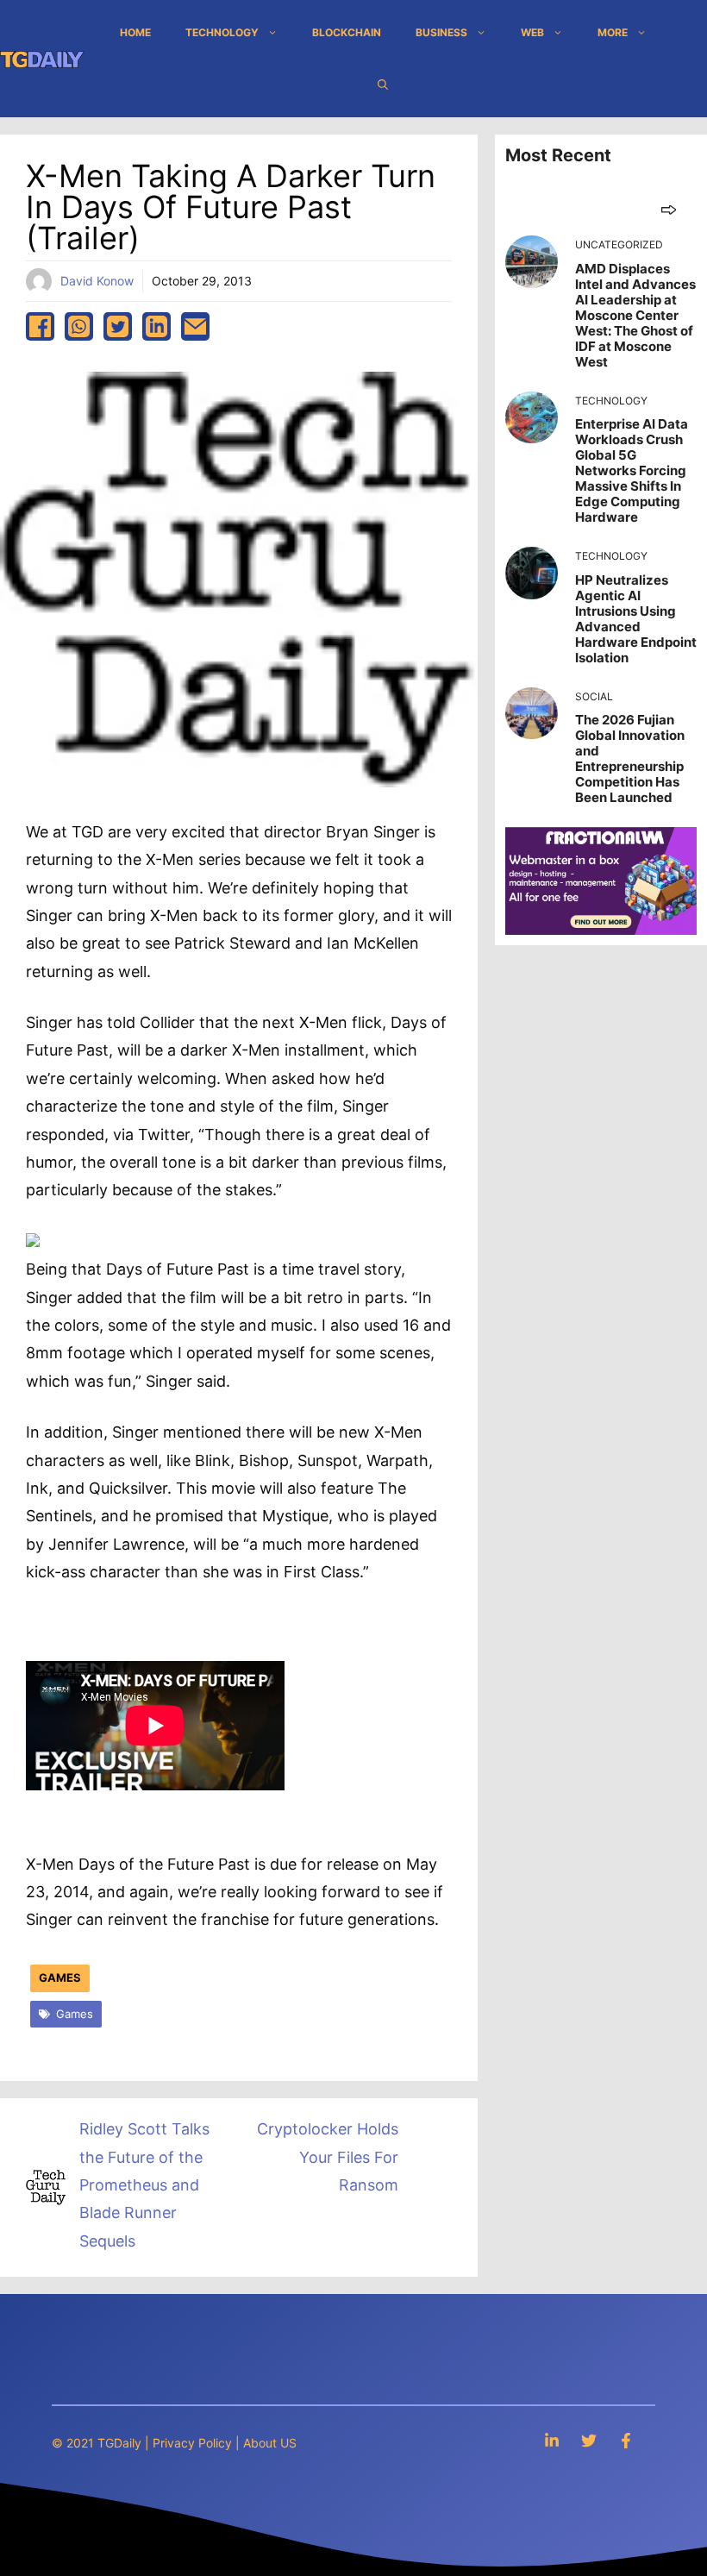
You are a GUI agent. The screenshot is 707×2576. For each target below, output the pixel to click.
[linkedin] (156, 326)
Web (532, 32)
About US (270, 2443)
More (613, 32)
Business (441, 32)
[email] (195, 326)
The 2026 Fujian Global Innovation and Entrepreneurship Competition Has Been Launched (630, 758)
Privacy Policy (192, 2443)
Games (60, 1977)
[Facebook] (626, 2440)
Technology (222, 32)
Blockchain (347, 32)
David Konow (97, 281)
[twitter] (118, 326)
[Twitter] (589, 2440)
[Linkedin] (552, 2440)
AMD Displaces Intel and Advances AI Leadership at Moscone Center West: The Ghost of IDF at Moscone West (635, 315)
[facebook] (40, 326)
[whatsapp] (79, 326)
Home (135, 32)
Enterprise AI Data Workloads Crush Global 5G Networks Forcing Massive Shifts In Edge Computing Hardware (632, 470)
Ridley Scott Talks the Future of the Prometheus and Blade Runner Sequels (144, 2185)
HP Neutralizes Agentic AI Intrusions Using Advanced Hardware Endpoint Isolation (636, 619)
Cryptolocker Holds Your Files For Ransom (328, 2157)
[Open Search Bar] (383, 85)
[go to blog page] (669, 209)
